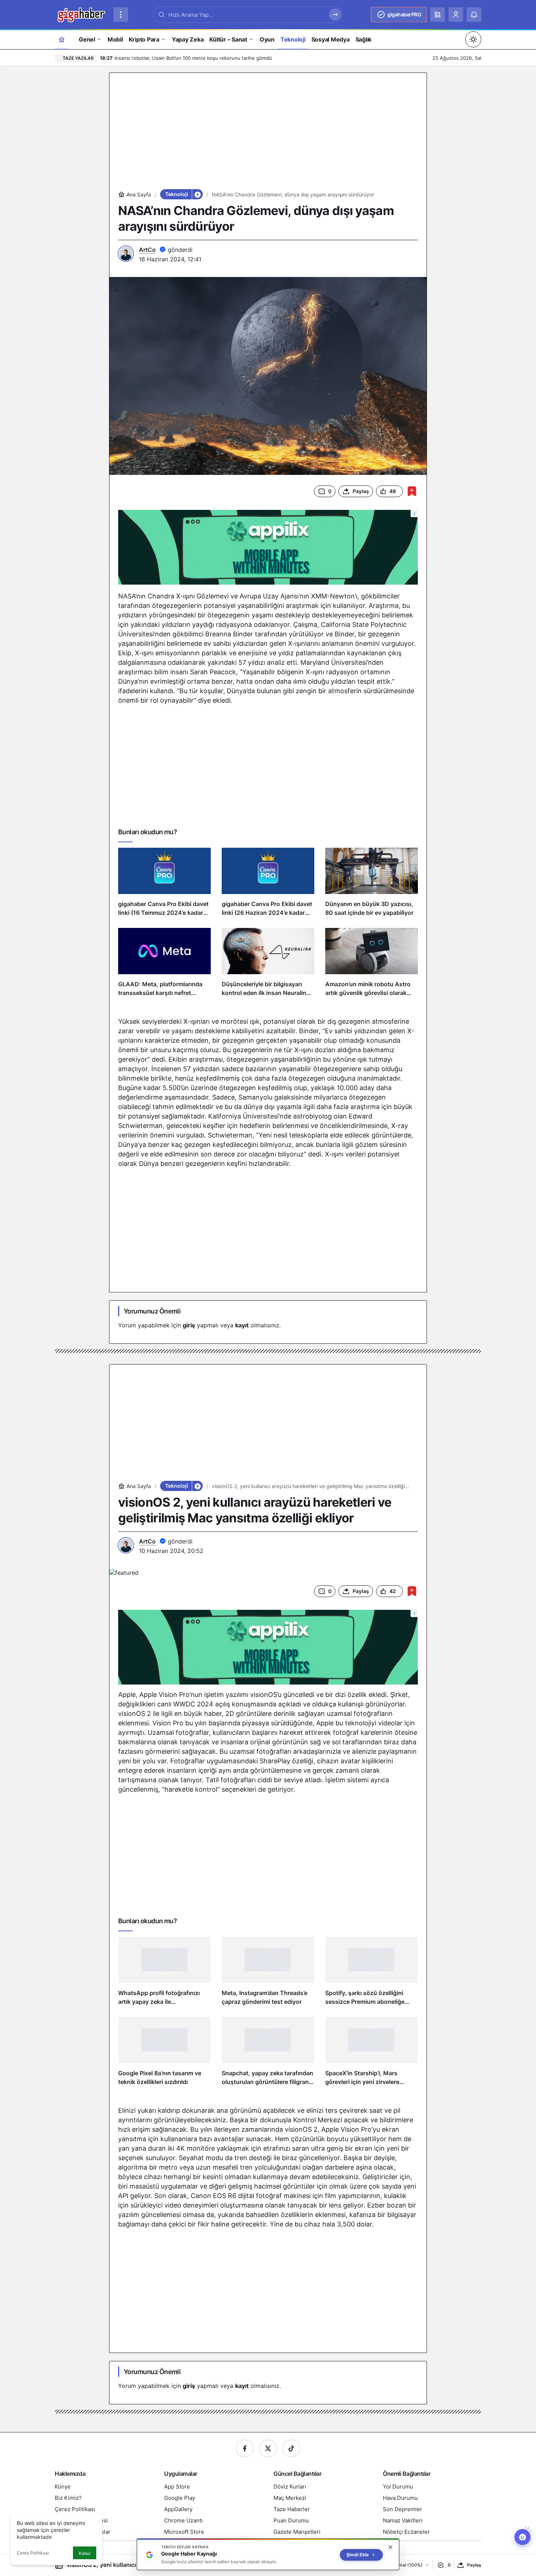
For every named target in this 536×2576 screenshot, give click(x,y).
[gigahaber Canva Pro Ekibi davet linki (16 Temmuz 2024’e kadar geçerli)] (164, 885)
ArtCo (147, 250)
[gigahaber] (81, 14)
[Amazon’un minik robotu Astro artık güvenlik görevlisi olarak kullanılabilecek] (372, 965)
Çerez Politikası (33, 2553)
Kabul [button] (85, 2553)
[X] (268, 2448)
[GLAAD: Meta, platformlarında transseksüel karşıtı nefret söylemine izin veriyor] (164, 965)
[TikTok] (291, 2448)
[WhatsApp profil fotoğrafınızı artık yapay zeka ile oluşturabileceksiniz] (164, 1974)
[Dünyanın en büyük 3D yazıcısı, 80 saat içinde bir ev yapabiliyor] (372, 885)
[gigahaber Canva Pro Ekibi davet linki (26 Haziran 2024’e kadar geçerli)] (268, 885)
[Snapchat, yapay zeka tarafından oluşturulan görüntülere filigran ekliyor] (268, 2054)
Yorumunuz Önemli (152, 1311)
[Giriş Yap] (456, 15)
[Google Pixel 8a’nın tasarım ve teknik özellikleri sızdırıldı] (164, 2054)
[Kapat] (391, 2547)
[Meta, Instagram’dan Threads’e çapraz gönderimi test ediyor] (268, 1974)
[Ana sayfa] (62, 39)
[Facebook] (245, 2448)
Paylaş (474, 2565)
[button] (438, 15)
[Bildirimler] (474, 15)
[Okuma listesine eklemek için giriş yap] (412, 491)
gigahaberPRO (404, 14)
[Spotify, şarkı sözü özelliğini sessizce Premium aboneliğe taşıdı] (372, 1974)
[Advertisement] (268, 133)
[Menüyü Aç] (121, 15)
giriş (189, 1325)
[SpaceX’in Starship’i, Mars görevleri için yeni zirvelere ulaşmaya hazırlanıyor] (372, 2054)
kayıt (242, 1325)
